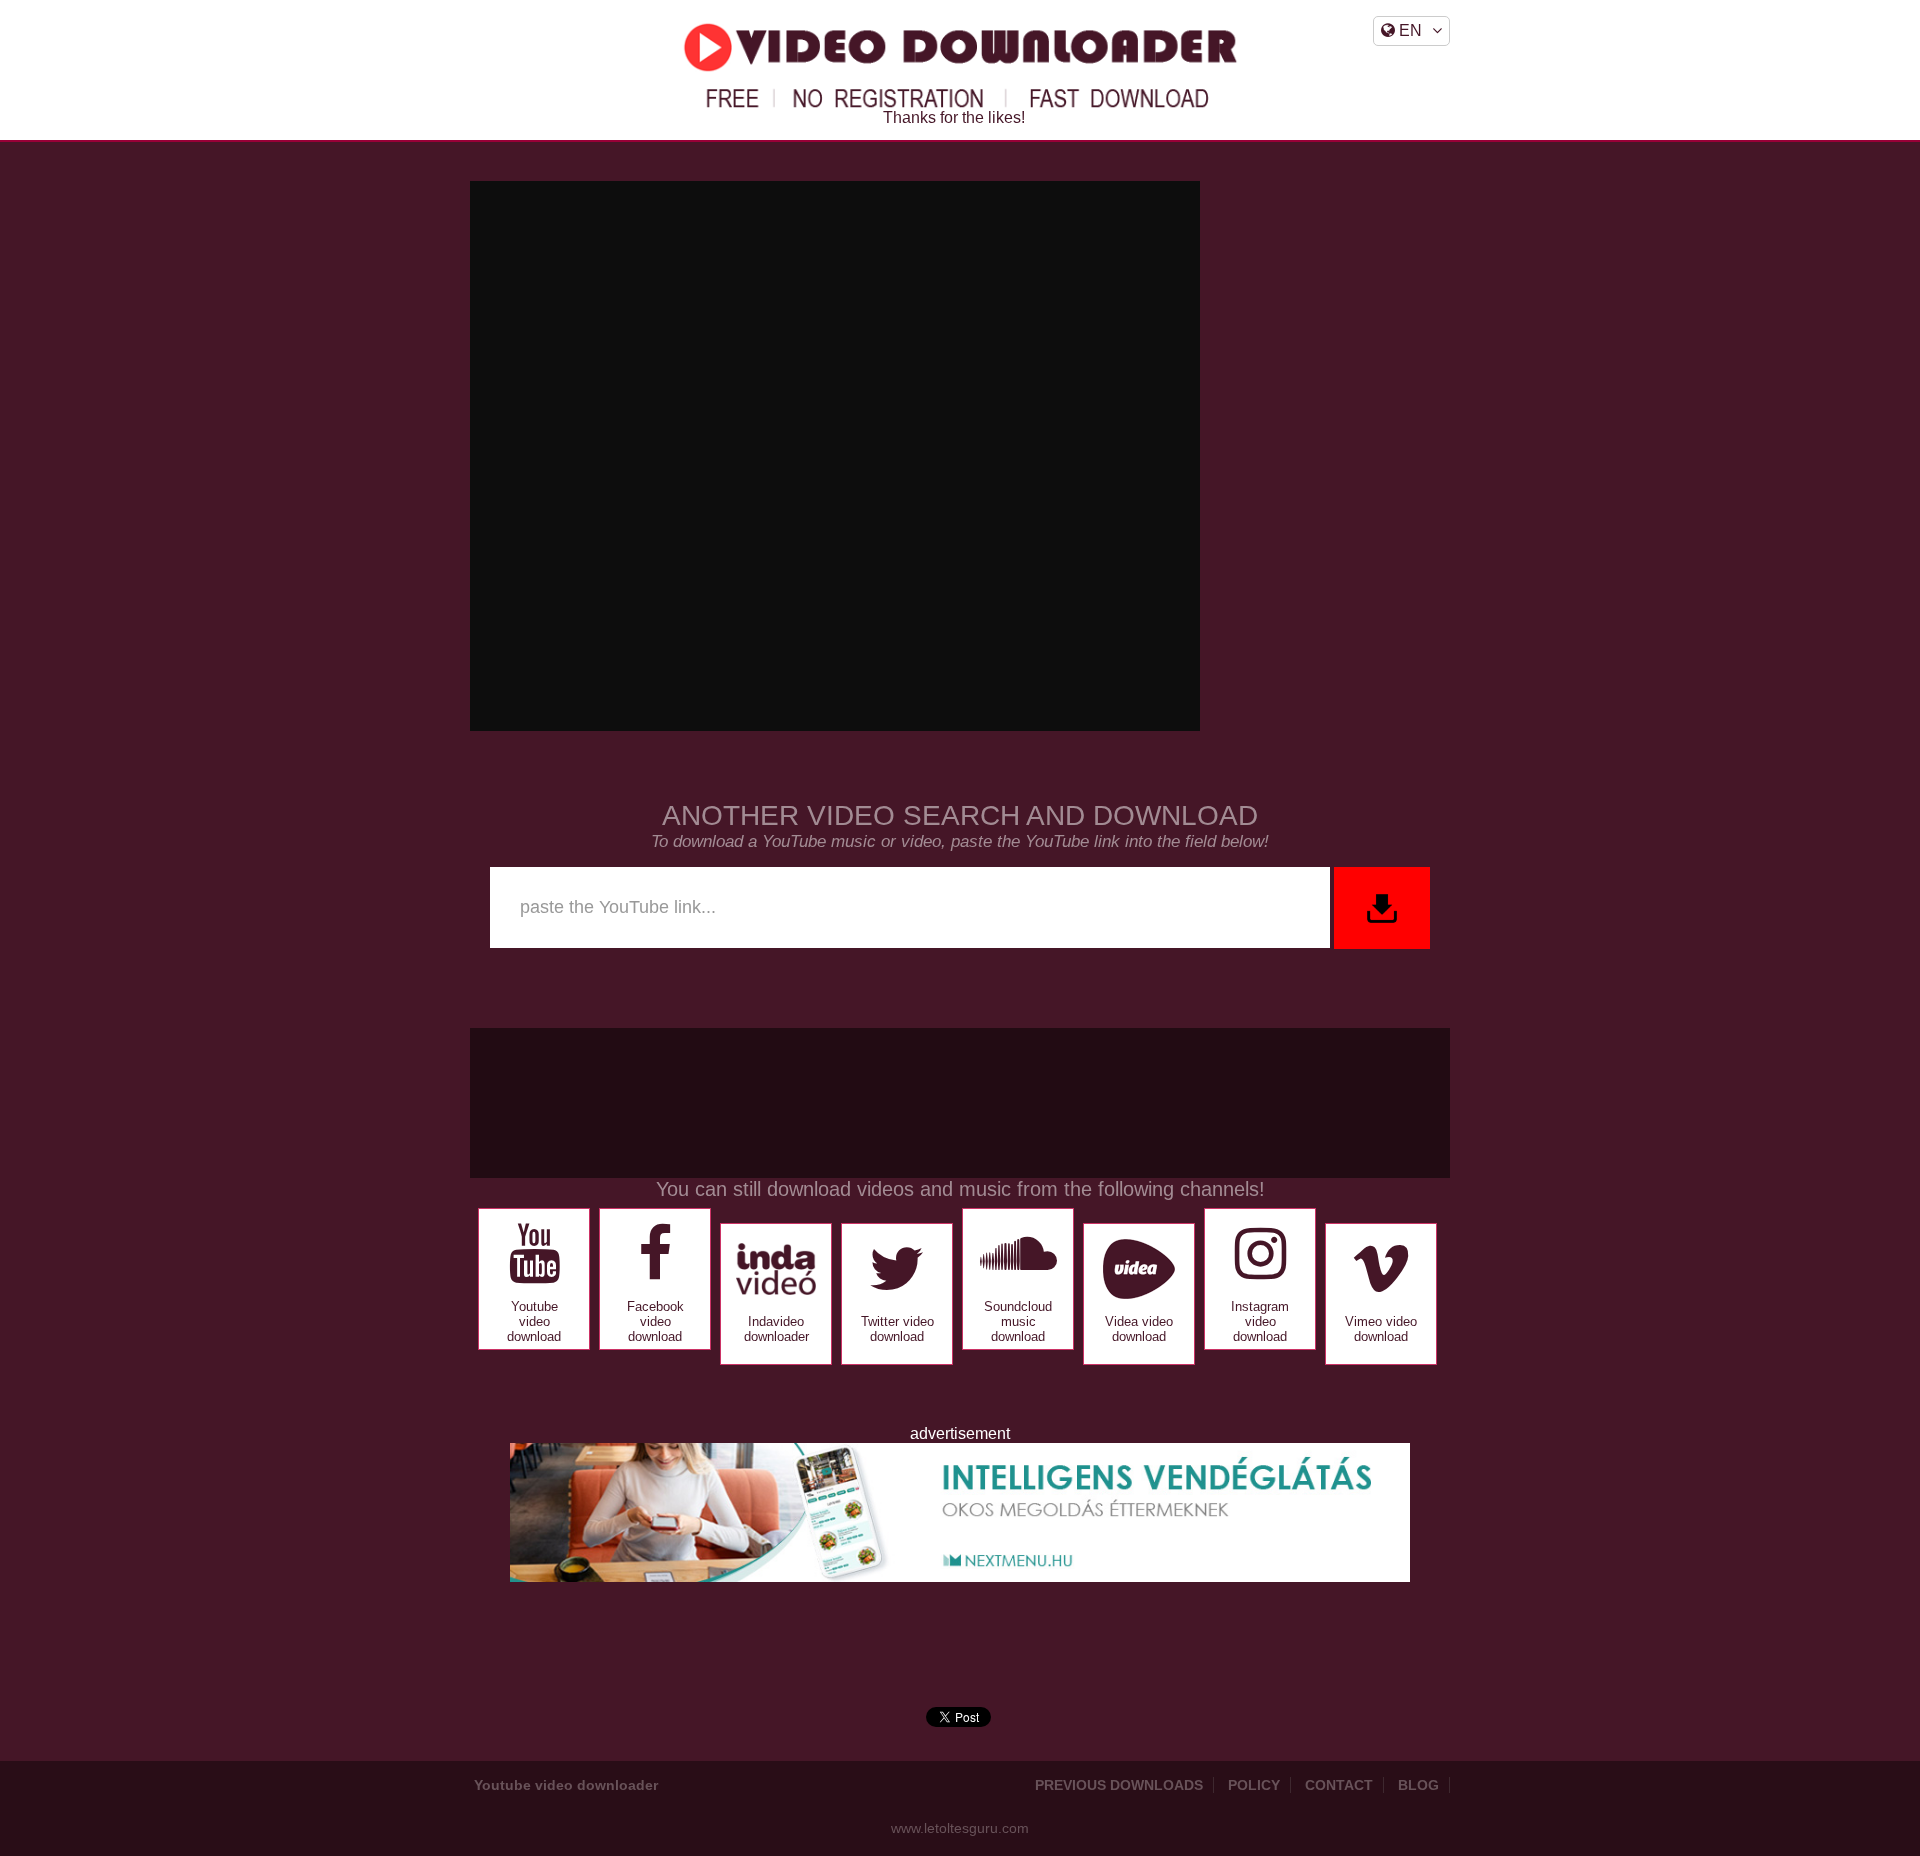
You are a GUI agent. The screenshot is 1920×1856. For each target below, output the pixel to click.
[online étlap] (960, 1576)
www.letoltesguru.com (960, 1828)
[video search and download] (1380, 908)
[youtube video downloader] (960, 66)
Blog (1418, 1785)
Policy (1254, 1785)
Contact (1339, 1785)
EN (1408, 30)
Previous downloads (1119, 1785)
